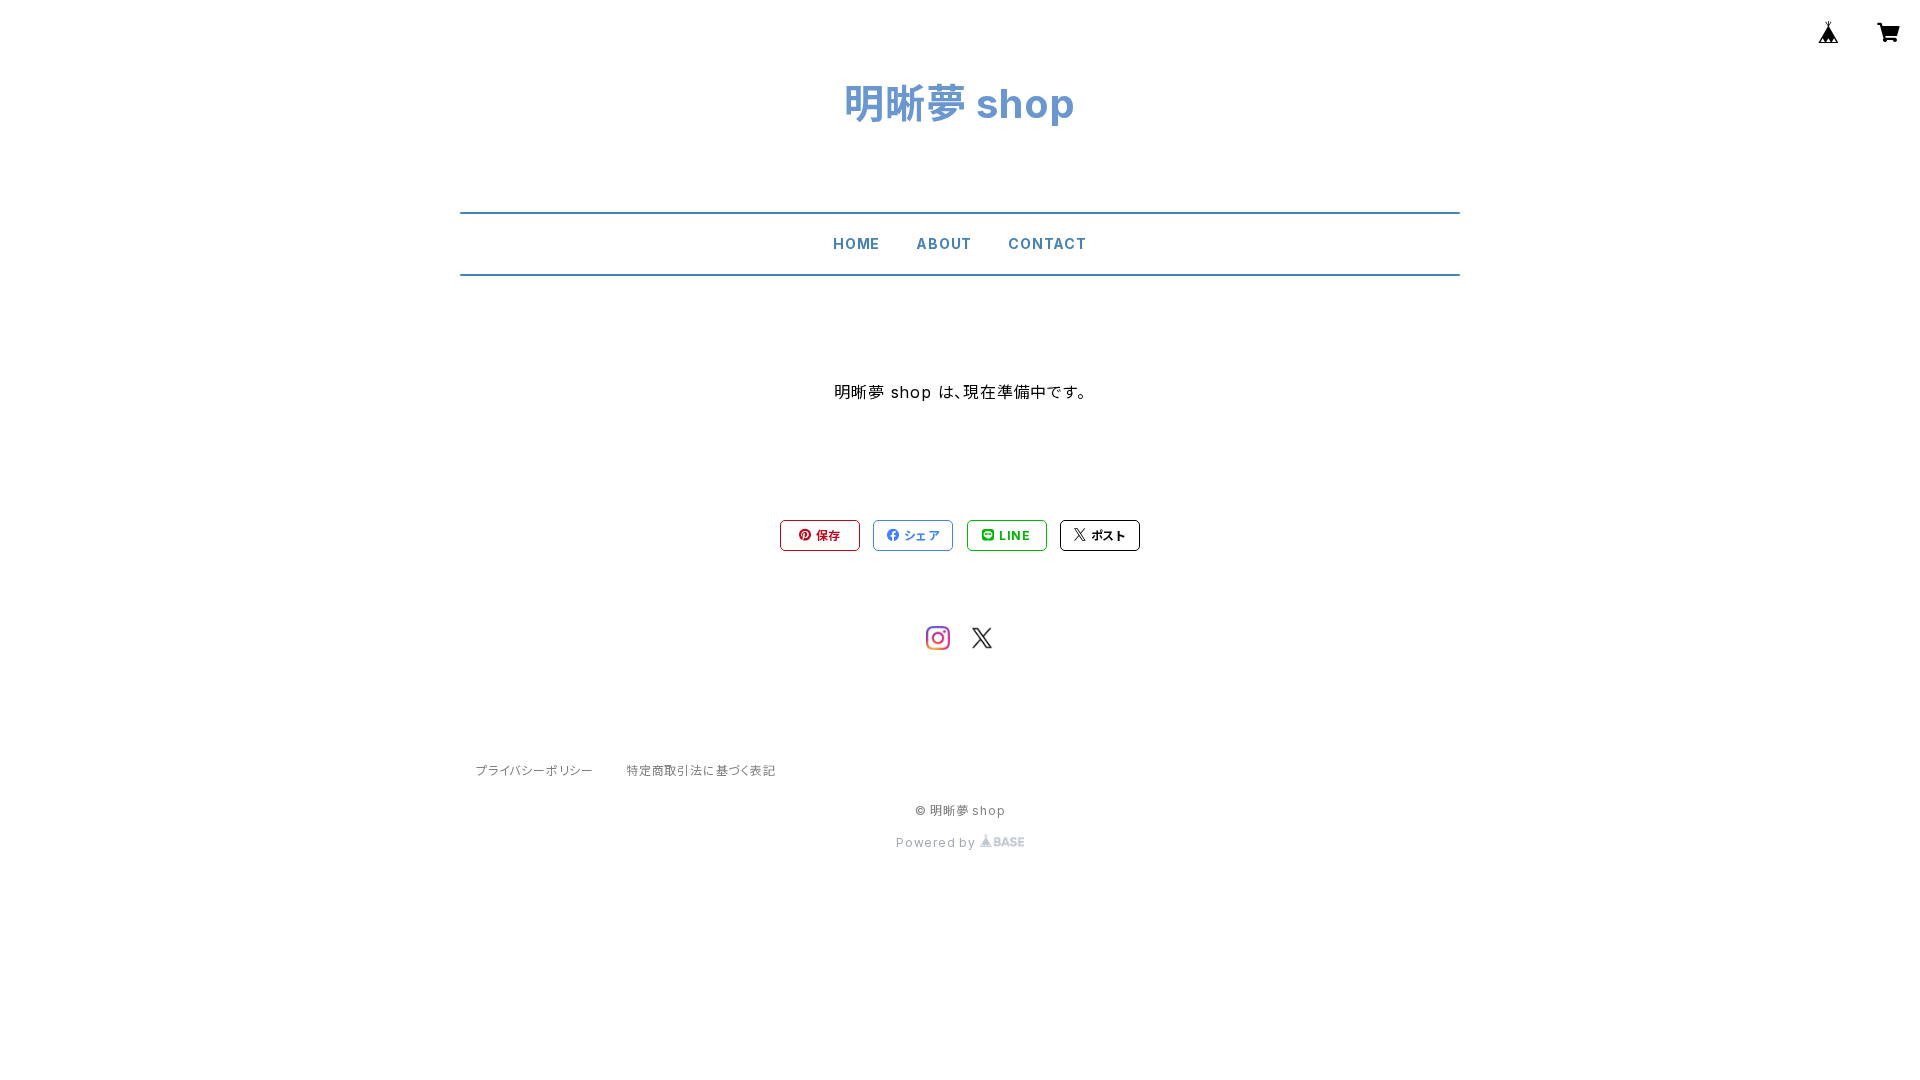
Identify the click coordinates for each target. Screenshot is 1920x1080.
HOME (856, 243)
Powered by (938, 842)
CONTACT (1047, 243)
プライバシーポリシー (535, 770)
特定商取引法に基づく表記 (701, 770)
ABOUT (944, 243)
